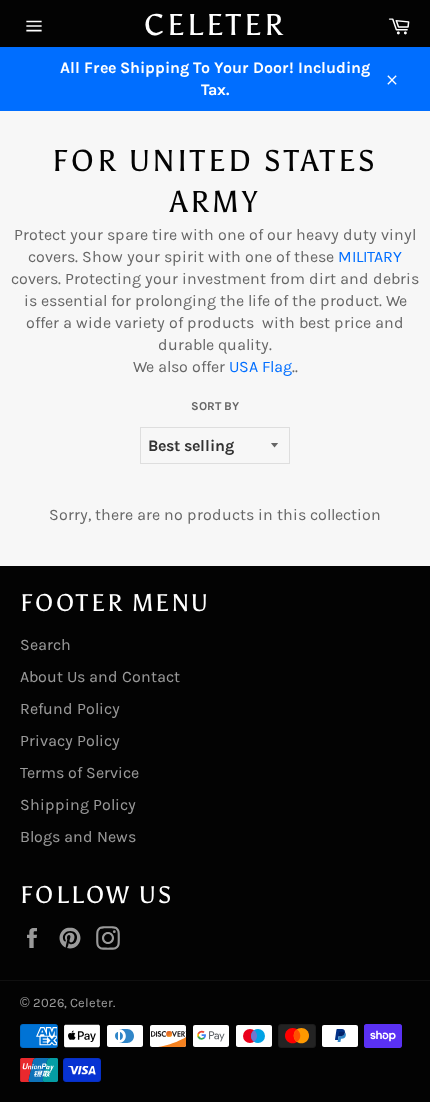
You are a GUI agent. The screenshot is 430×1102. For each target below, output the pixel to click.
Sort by (215, 406)
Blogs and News (78, 836)
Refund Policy (70, 708)
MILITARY (370, 256)
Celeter (215, 25)
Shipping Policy (78, 804)
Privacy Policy (70, 740)
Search (45, 644)
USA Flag (260, 366)
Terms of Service (79, 772)
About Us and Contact (100, 676)
